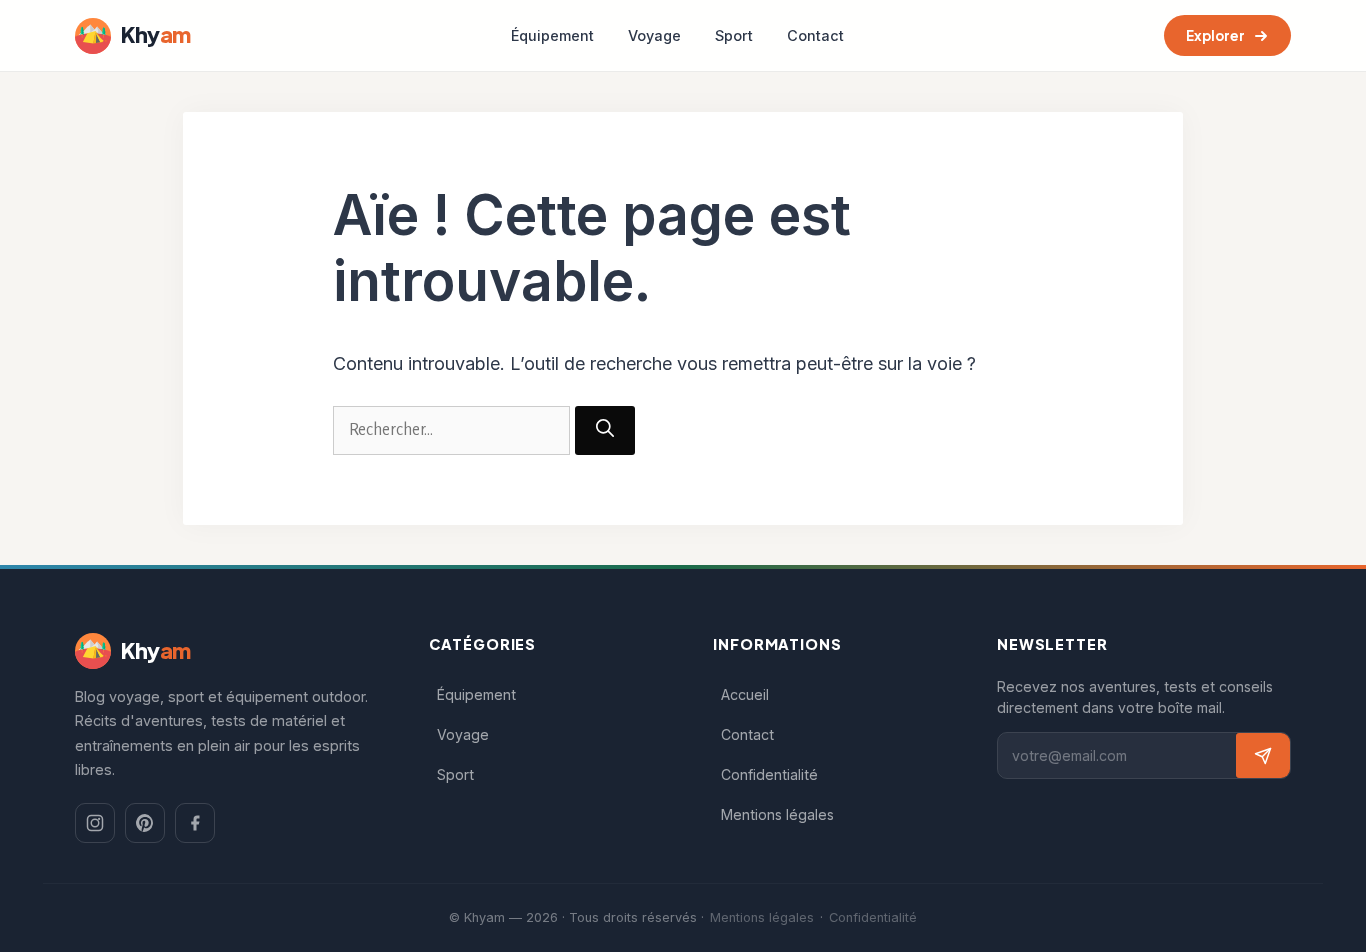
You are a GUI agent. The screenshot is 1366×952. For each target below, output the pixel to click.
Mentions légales (777, 814)
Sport (734, 35)
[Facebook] (195, 823)
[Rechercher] (605, 430)
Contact (815, 35)
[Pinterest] (145, 823)
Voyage (654, 35)
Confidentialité (769, 774)
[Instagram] (95, 823)
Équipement (552, 35)
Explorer (1215, 35)
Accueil (745, 694)
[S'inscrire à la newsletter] (1263, 755)
